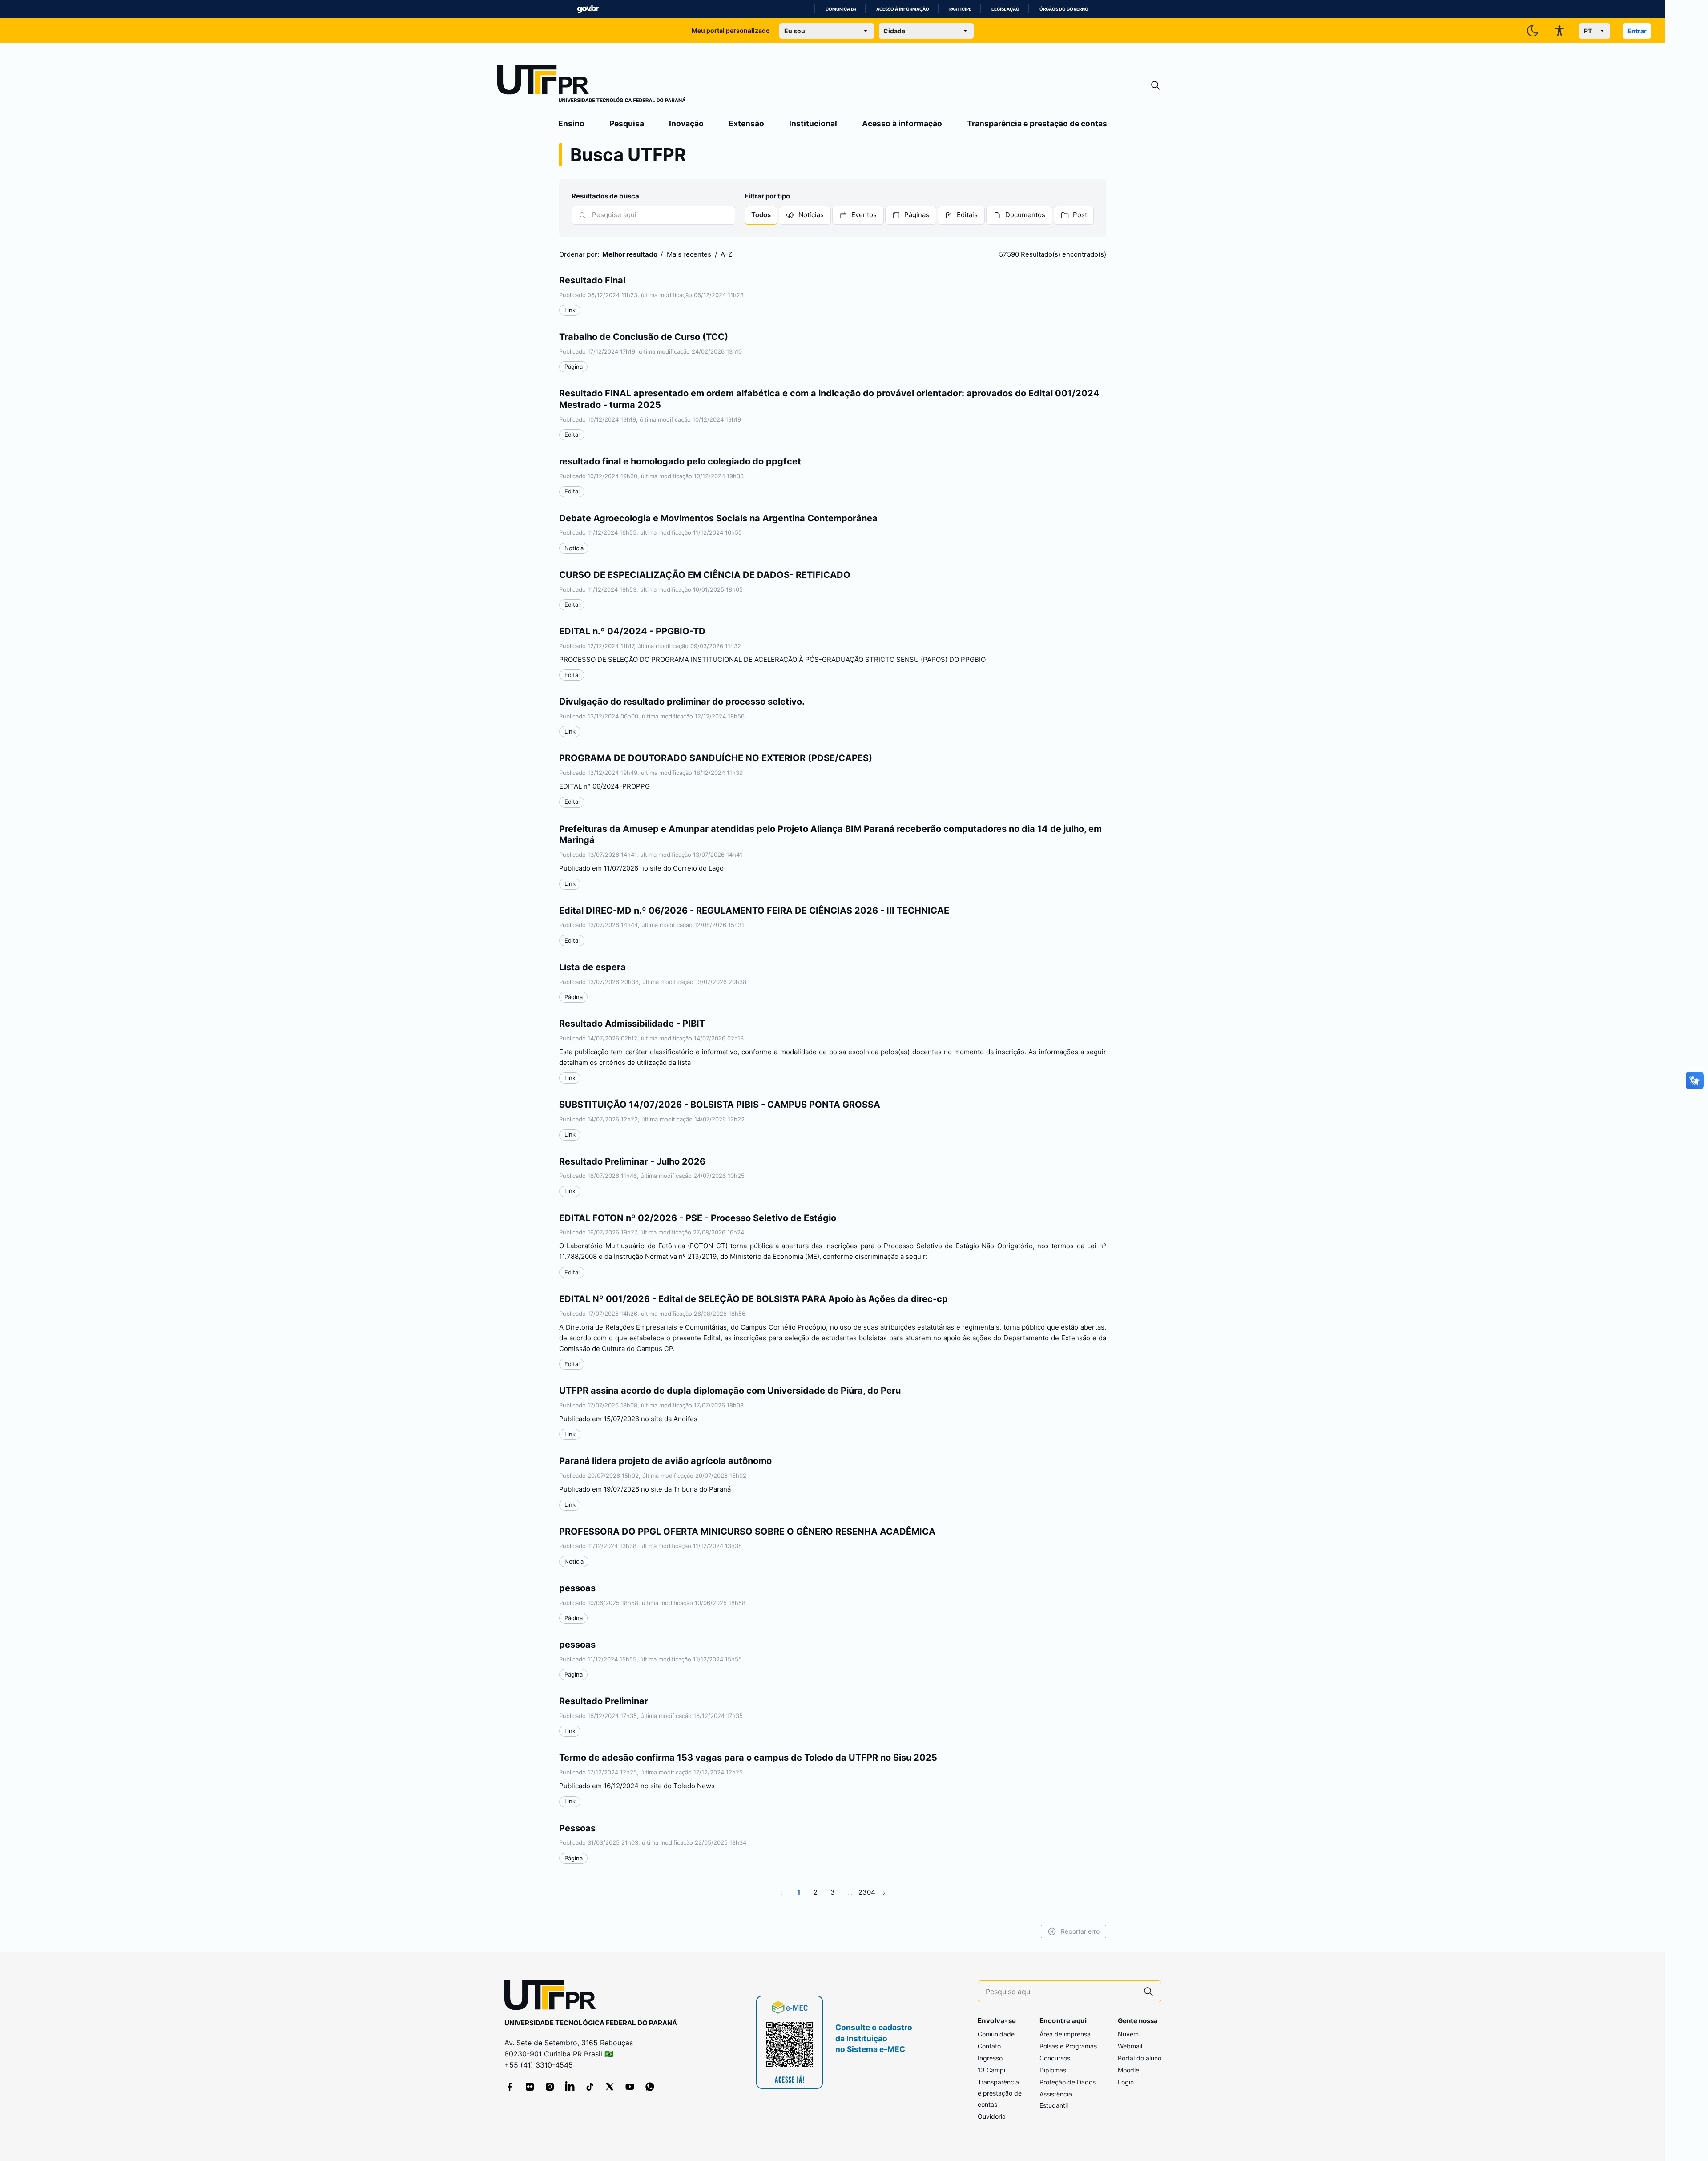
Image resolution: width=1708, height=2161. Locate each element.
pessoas (577, 1588)
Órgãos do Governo (1064, 9)
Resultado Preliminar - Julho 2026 (632, 1161)
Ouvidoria (992, 2116)
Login (1126, 2082)
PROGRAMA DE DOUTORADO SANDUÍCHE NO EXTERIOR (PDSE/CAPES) (716, 758)
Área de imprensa (1065, 2034)
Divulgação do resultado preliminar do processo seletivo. (682, 702)
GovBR (588, 9)
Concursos (1055, 2058)
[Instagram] (550, 2087)
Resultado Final (592, 280)
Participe (960, 9)
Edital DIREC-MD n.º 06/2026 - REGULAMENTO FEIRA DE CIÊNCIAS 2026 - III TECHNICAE (754, 911)
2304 (867, 1892)
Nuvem (1128, 2034)
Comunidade (996, 2034)
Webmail (1130, 2046)
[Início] (592, 85)
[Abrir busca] (1156, 86)
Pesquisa (627, 123)
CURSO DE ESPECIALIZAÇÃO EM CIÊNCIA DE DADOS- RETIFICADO (705, 575)
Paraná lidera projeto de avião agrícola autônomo (665, 1461)
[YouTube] (630, 2087)
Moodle (1128, 2070)
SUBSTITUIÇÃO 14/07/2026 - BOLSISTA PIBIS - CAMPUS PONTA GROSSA (720, 1105)
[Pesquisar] (583, 215)
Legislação (1005, 9)
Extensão (746, 123)
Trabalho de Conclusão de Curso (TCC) (644, 337)
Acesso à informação (903, 9)
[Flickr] (530, 2087)
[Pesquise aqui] (1148, 1991)
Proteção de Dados (1067, 2082)
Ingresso (990, 2058)
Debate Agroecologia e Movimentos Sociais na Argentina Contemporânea (718, 518)
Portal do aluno (1140, 2058)
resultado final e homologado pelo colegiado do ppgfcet (680, 461)
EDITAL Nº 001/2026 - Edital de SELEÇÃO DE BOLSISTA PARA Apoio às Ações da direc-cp (753, 1299)
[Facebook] (510, 2087)
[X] (610, 2087)
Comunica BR (841, 9)
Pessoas (577, 1828)
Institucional (813, 123)
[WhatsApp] (650, 2087)
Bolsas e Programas (1068, 2046)
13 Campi (991, 2070)
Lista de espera (592, 967)
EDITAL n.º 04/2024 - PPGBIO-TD (632, 631)
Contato (989, 2046)
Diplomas (1053, 2070)
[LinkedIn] (570, 2087)
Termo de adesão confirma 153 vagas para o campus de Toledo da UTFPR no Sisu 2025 (748, 1758)
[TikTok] (590, 2087)
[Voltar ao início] (553, 1997)
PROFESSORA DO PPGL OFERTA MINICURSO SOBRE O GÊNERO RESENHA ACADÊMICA (747, 1532)
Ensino (571, 123)
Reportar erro (1080, 1931)
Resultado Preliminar (604, 1701)
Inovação (686, 123)
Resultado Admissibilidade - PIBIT (632, 1024)
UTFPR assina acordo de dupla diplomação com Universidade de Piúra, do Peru (730, 1391)
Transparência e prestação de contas (1037, 123)
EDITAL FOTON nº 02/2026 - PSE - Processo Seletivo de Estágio (698, 1218)
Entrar (1637, 31)
